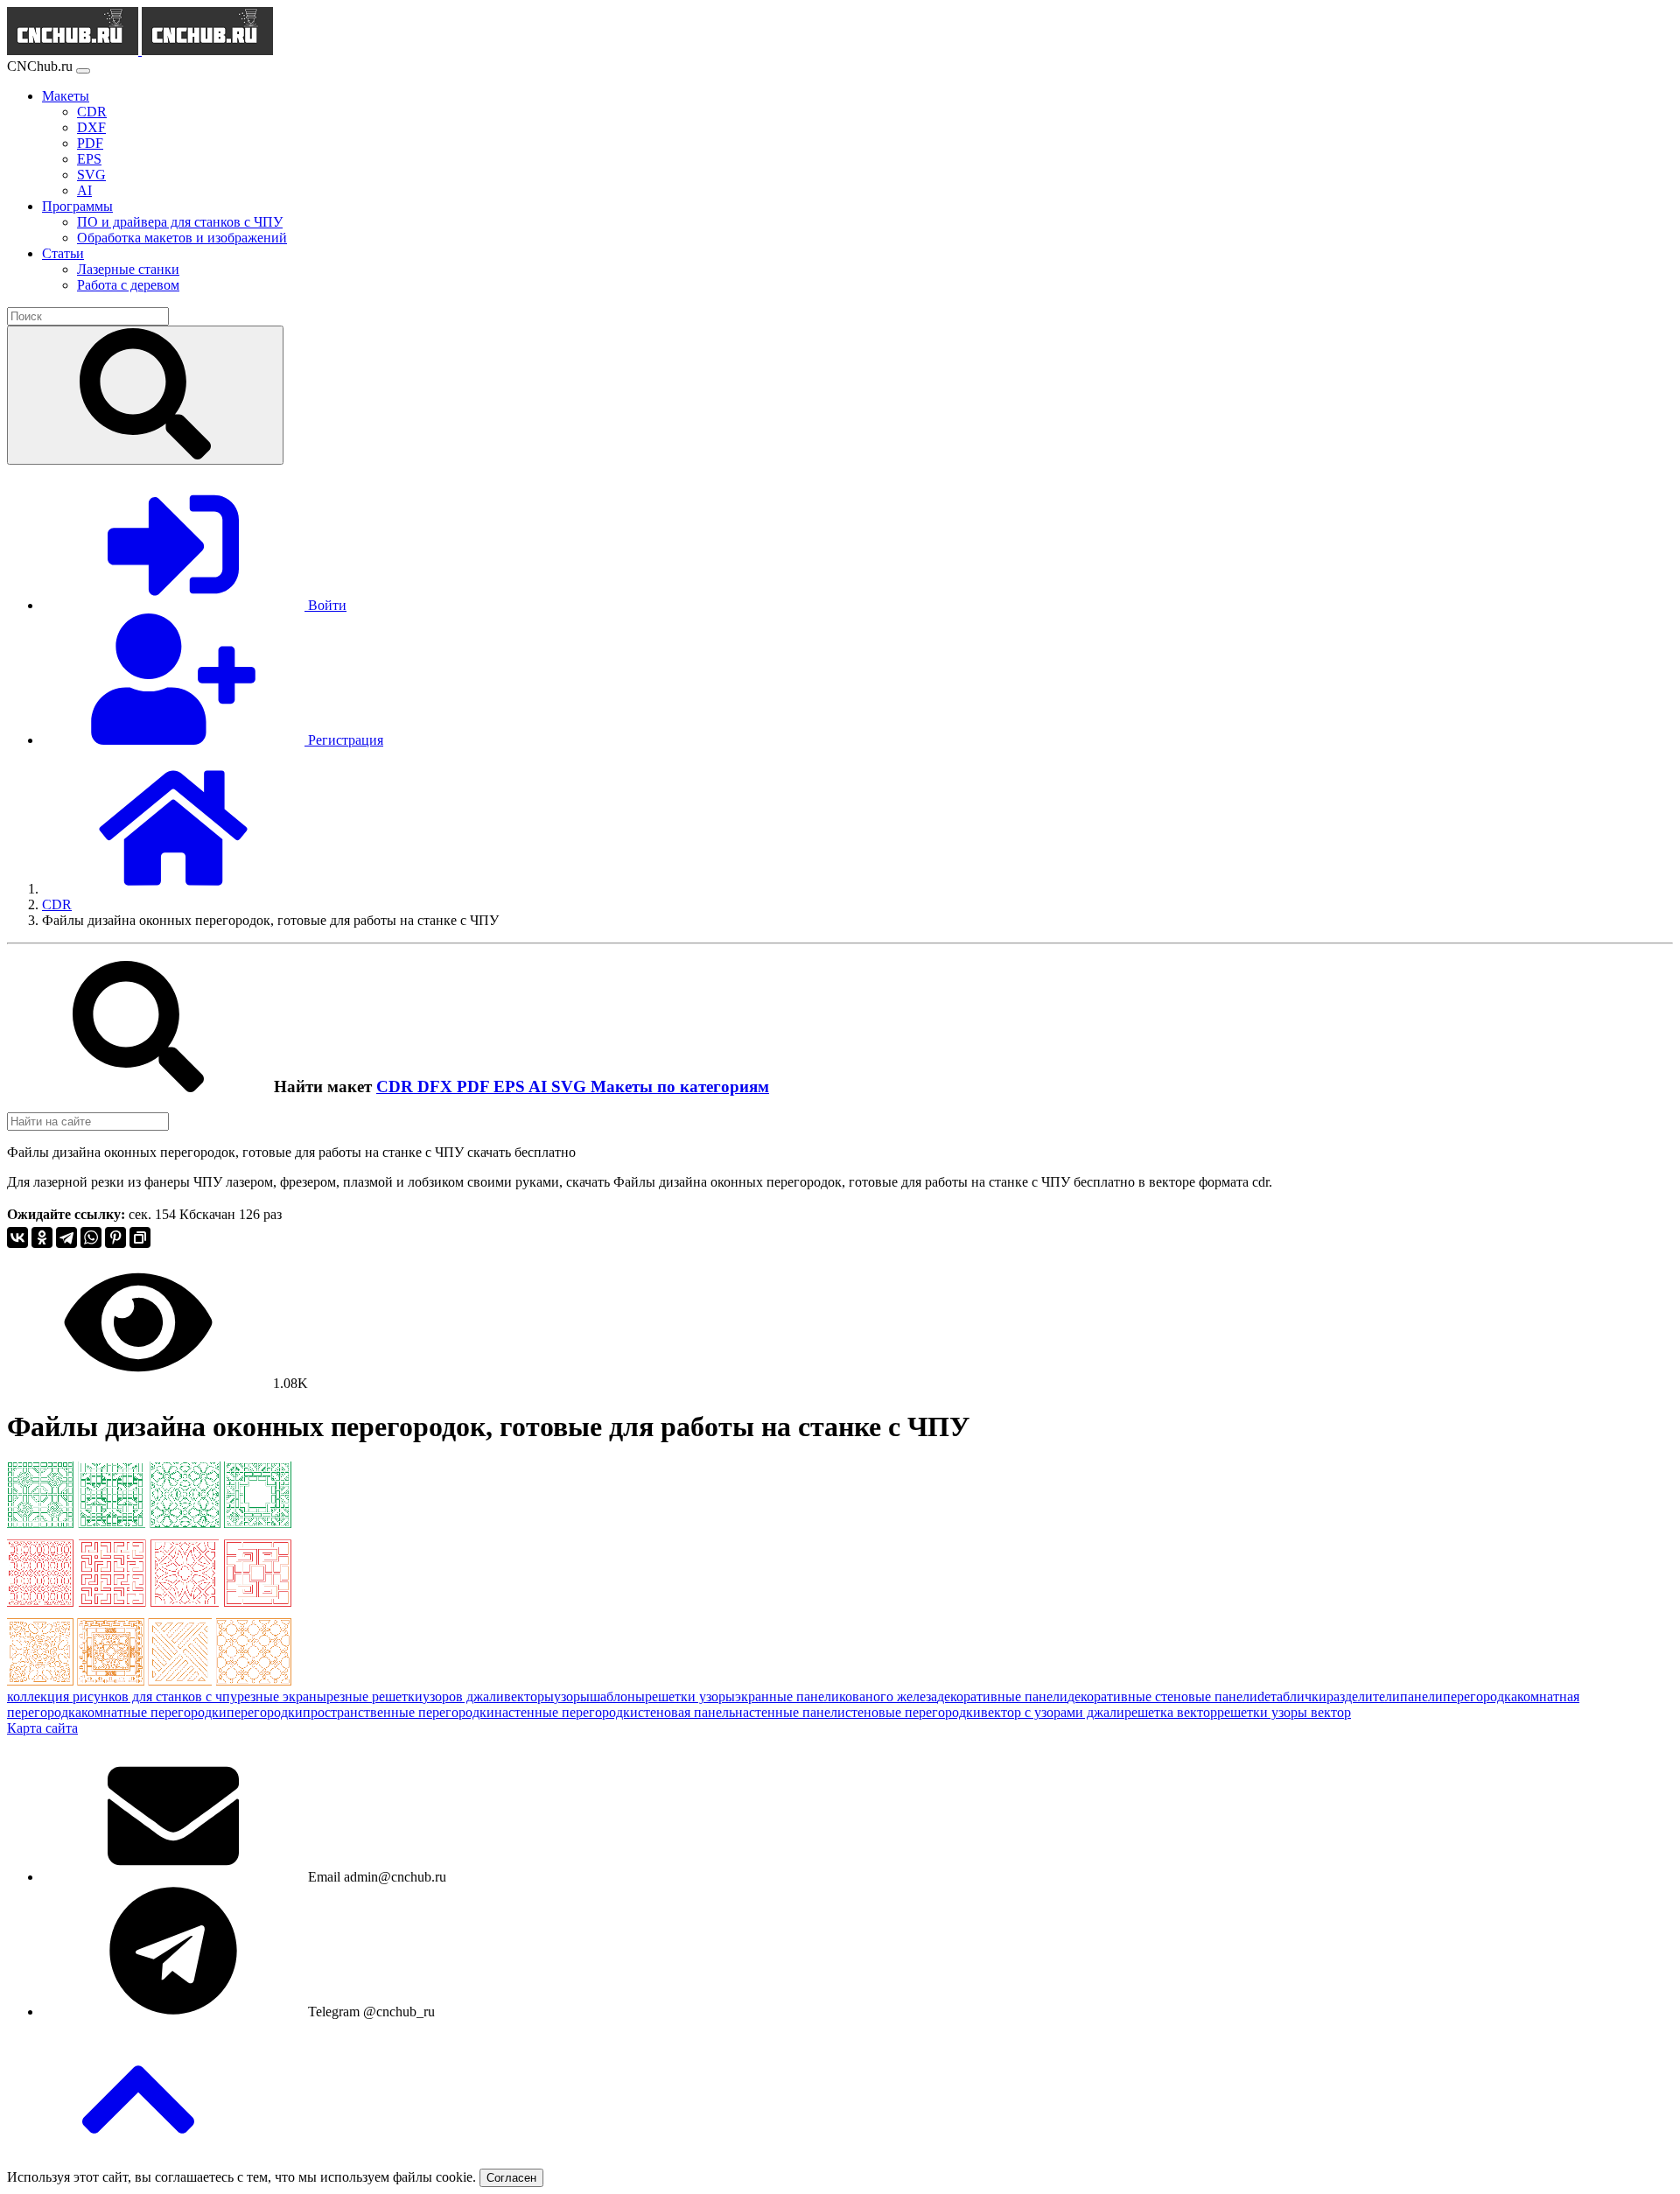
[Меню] (83, 71)
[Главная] (173, 889)
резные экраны (282, 1696)
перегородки (265, 1712)
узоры (572, 1696)
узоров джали (463, 1696)
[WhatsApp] (91, 1237)
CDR (397, 1086)
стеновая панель (686, 1712)
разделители (1363, 1696)
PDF (475, 1086)
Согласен (511, 2178)
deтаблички (1292, 1696)
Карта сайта (42, 1728)
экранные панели (787, 1696)
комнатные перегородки (154, 1712)
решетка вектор (1171, 1712)
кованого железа (888, 1696)
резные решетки (374, 1696)
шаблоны (617, 1696)
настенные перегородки (566, 1712)
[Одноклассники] (42, 1237)
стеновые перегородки (913, 1712)
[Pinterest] (115, 1237)
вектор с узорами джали (1053, 1712)
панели (1421, 1696)
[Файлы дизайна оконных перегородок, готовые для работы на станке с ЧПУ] (149, 1681)
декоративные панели (1002, 1696)
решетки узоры (690, 1696)
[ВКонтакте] (17, 1237)
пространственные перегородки (399, 1712)
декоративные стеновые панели (1162, 1696)
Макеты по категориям (680, 1086)
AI (540, 1086)
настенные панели (790, 1712)
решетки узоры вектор (1284, 1712)
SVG (571, 1086)
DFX (437, 1086)
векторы (529, 1696)
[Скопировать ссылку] (140, 1237)
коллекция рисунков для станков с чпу (122, 1696)
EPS (511, 1086)
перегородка (1480, 1696)
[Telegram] (66, 1237)
